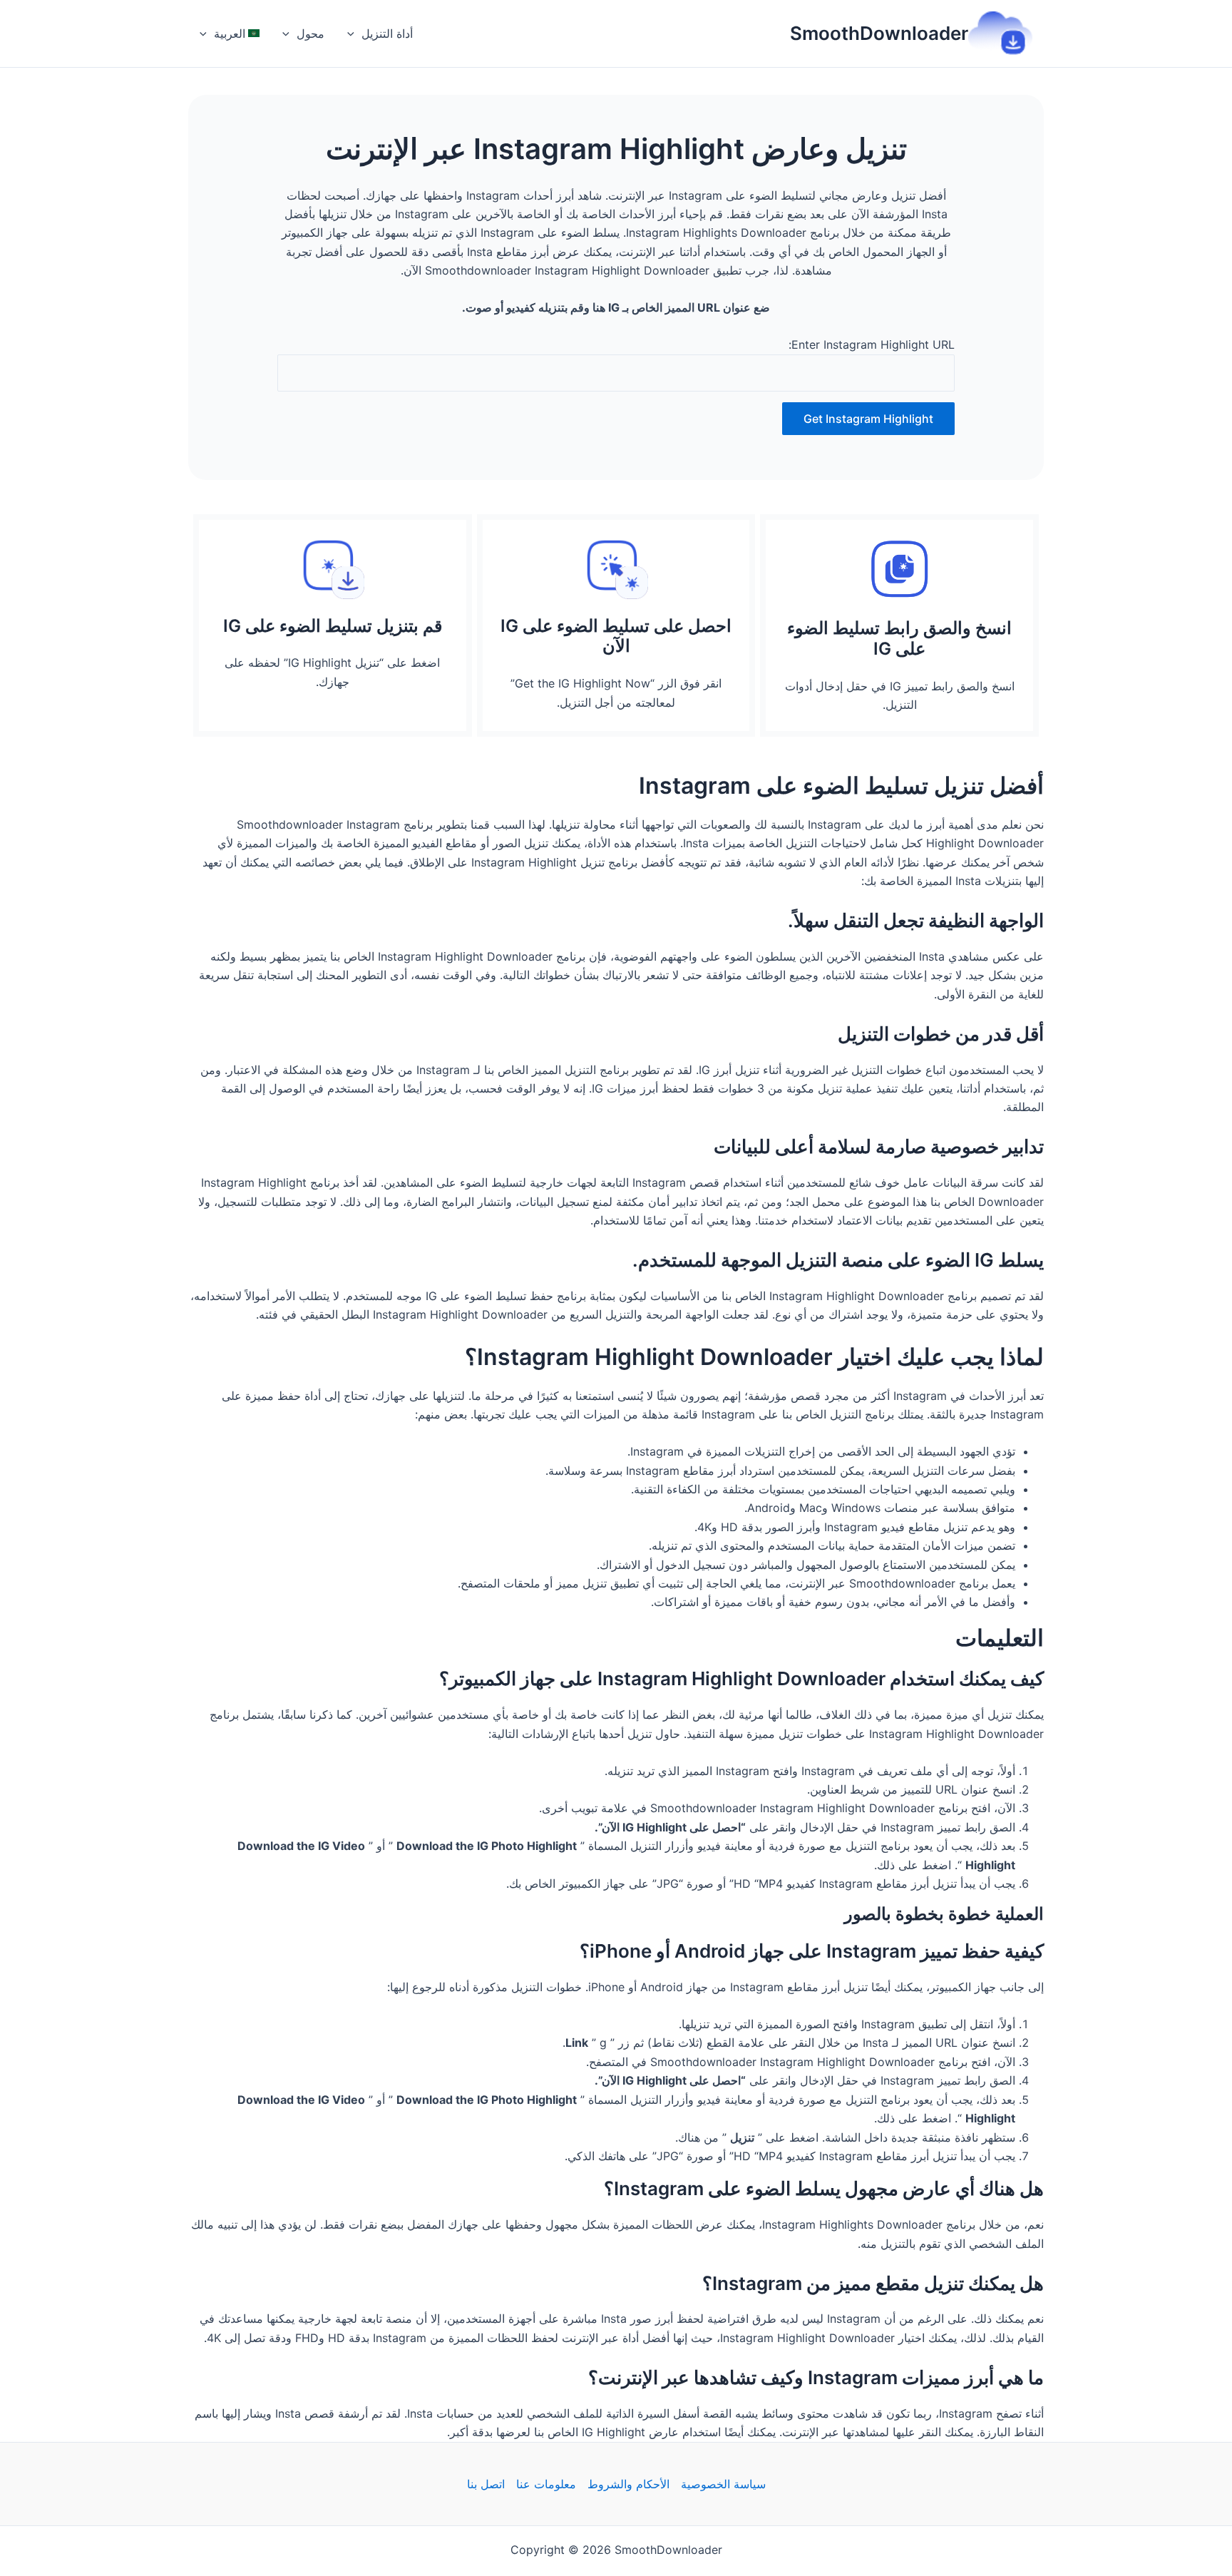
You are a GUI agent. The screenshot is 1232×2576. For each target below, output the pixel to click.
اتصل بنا (486, 2484)
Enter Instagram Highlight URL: (872, 344)
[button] (354, 34)
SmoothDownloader (879, 33)
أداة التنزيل (387, 34)
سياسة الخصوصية (723, 2484)
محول (310, 34)
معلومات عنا (546, 2484)
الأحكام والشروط (628, 2484)
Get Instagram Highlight (868, 419)
